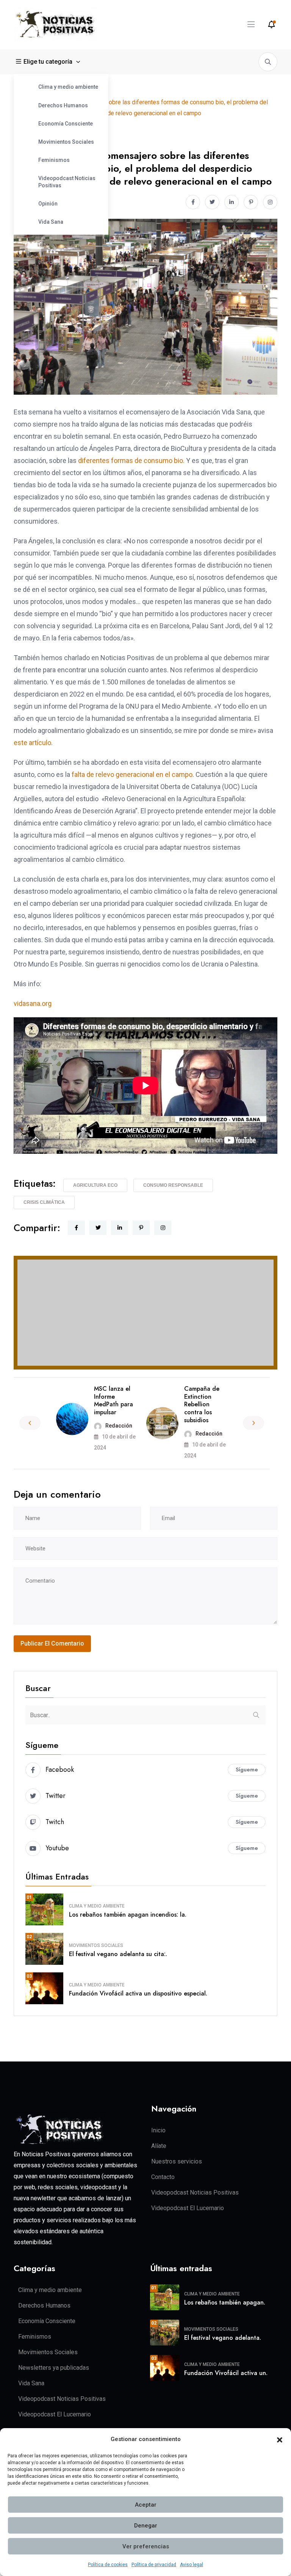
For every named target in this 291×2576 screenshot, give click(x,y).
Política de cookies (108, 2565)
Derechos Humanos (63, 105)
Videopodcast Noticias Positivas (67, 182)
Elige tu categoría (48, 62)
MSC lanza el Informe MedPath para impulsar (113, 1400)
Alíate (159, 2146)
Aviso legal (192, 2565)
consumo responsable (173, 1185)
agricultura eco (95, 1185)
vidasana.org (33, 1003)
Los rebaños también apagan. (225, 2302)
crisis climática (44, 1202)
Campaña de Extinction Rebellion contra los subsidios (202, 1404)
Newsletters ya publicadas (54, 2368)
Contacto (163, 2177)
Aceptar (146, 2505)
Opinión (48, 204)
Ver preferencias (146, 2546)
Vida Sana (51, 222)
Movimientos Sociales (66, 142)
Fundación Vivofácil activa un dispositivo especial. (138, 1993)
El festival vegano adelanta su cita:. (118, 1954)
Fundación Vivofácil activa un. (226, 2373)
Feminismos (54, 160)
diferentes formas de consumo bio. (131, 460)
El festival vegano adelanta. (223, 2338)
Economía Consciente (66, 124)
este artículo (32, 743)
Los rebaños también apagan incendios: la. (128, 1915)
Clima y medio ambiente (68, 87)
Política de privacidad (154, 2565)
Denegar (146, 2526)
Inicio (158, 2130)
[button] (280, 2440)
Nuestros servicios (177, 2161)
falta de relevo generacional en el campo (132, 774)
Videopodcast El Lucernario (188, 2208)
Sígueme (247, 1770)
